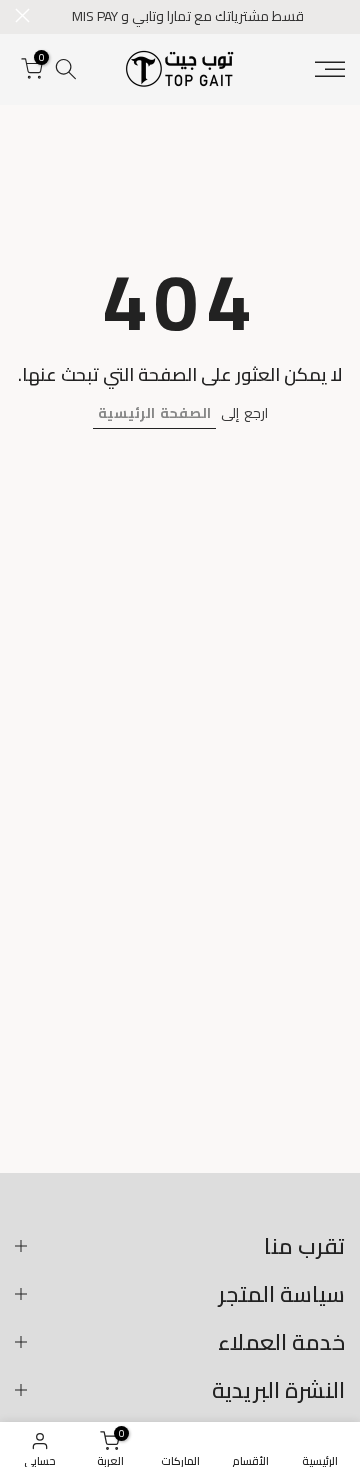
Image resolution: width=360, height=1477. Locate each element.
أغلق (22, 15)
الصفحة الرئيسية (154, 413)
